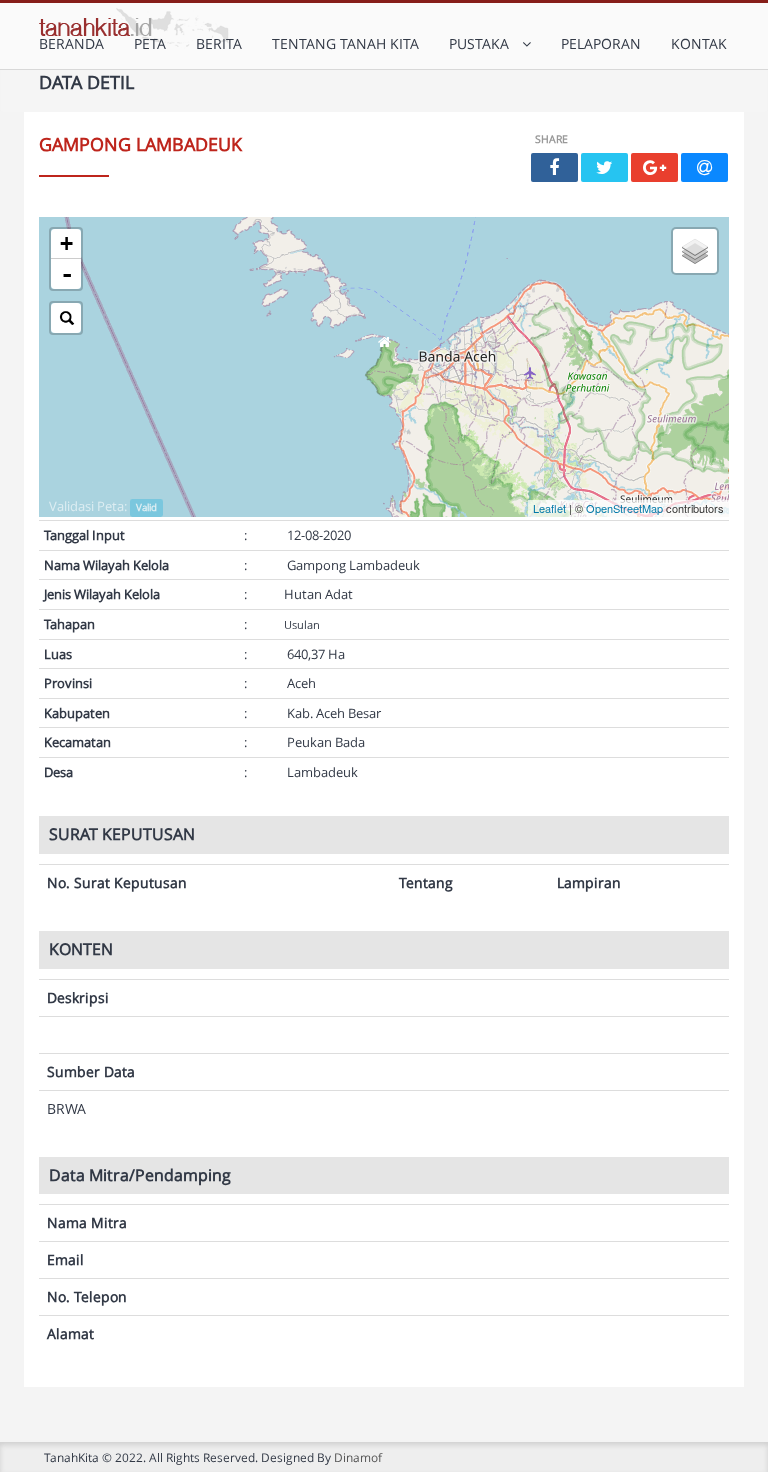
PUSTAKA (483, 43)
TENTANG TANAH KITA (345, 43)
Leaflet (549, 508)
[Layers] (695, 251)
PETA (150, 43)
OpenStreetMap (624, 508)
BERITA (219, 43)
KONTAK (699, 43)
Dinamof (358, 1457)
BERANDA (71, 43)
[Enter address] (66, 318)
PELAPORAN (601, 43)
